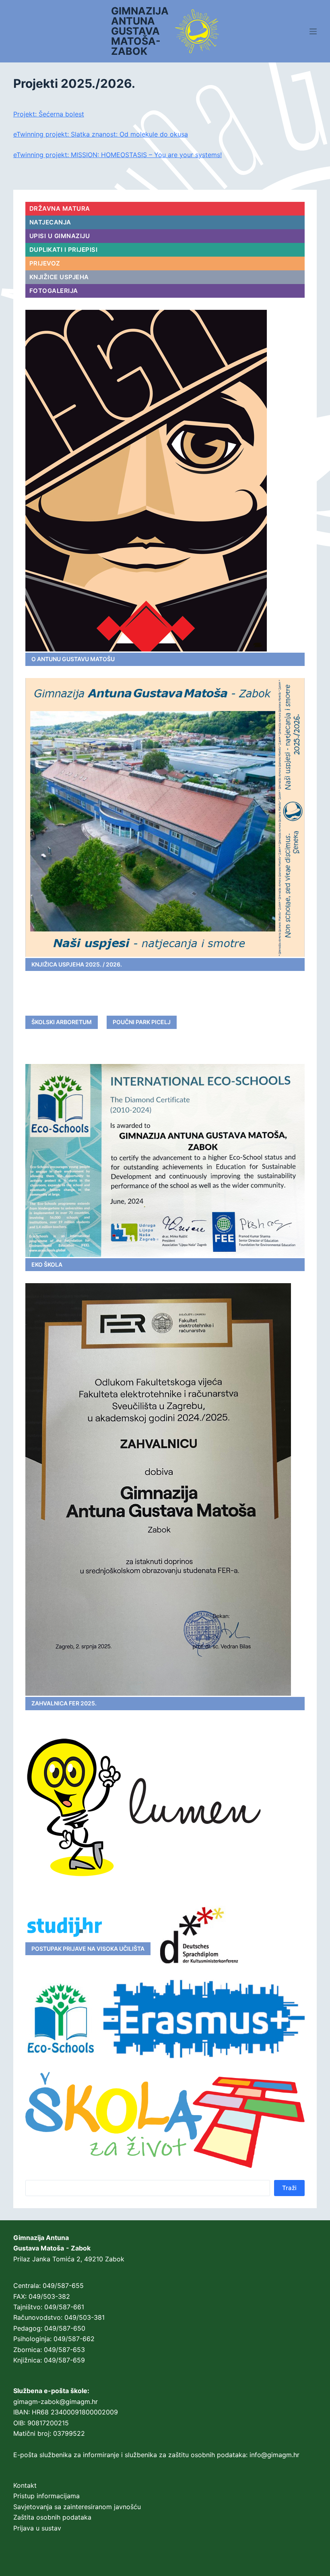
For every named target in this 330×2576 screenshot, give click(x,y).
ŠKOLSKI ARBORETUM (62, 1022)
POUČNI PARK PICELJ (142, 1022)
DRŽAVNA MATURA (60, 208)
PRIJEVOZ (45, 263)
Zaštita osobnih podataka (52, 2517)
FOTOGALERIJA (54, 291)
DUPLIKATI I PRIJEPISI (64, 250)
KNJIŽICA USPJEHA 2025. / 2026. (77, 964)
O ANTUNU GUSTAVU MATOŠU (73, 659)
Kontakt (25, 2485)
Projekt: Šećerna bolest (49, 114)
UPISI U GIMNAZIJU (60, 236)
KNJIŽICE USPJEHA (59, 277)
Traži (289, 2188)
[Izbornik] (313, 31)
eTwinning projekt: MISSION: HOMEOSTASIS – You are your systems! (118, 155)
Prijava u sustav (37, 2528)
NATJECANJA (50, 222)
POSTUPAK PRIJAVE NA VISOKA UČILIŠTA (88, 1949)
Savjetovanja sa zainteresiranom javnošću (77, 2507)
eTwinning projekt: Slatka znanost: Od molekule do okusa (101, 134)
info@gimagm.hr (274, 2455)
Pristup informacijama (46, 2496)
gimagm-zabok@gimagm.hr (56, 2402)
